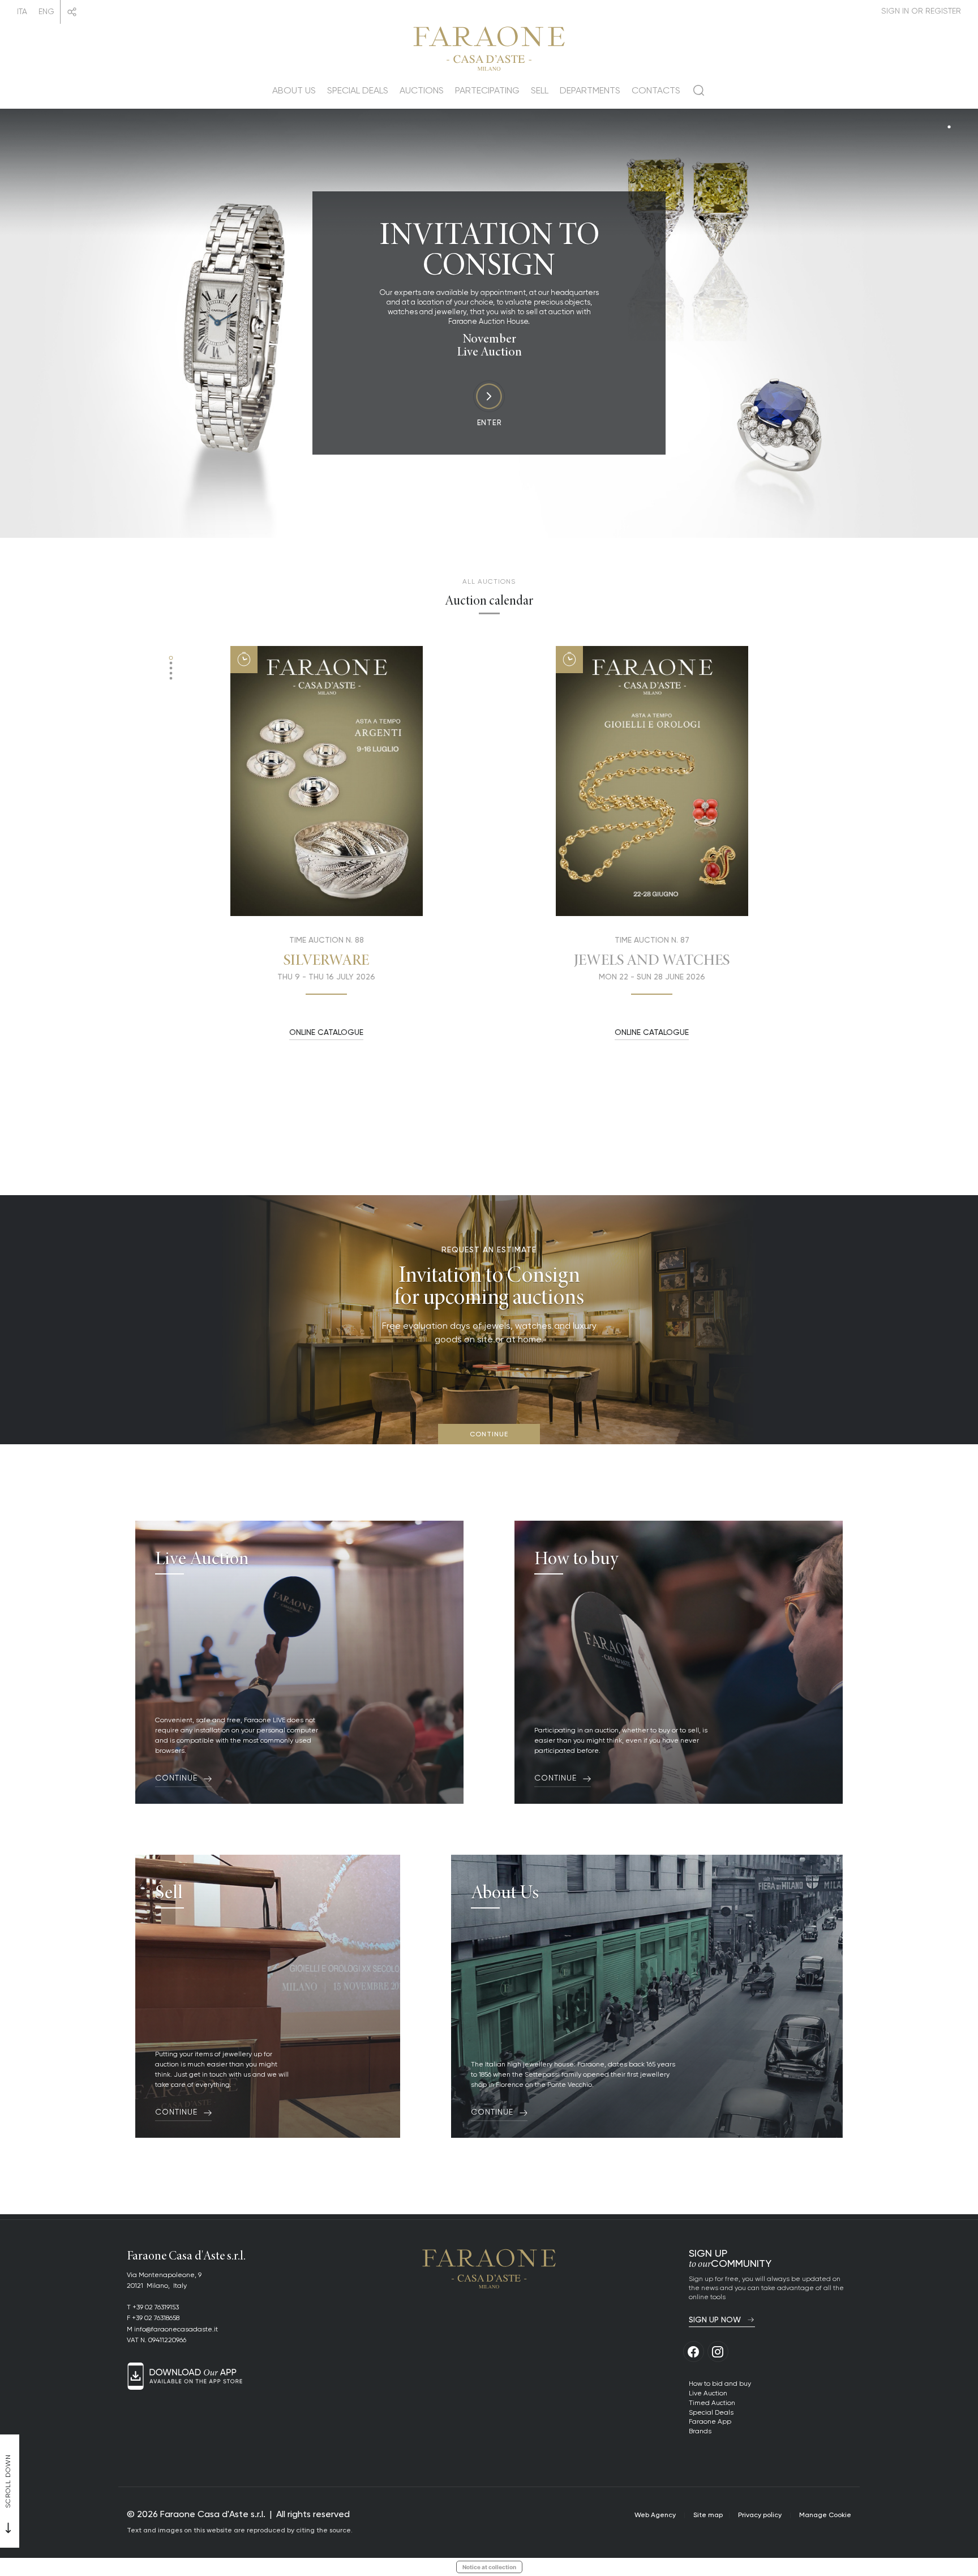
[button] (171, 658)
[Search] (699, 95)
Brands (700, 2431)
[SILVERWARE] (327, 781)
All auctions (489, 581)
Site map (708, 2515)
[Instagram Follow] (718, 2352)
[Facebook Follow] (694, 2352)
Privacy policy (760, 2515)
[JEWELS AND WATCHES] (652, 781)
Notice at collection (489, 2567)
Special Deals (711, 2412)
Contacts (656, 90)
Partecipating (487, 90)
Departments (590, 90)
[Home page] (489, 47)
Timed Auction (712, 2402)
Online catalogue (326, 1032)
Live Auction (708, 2393)
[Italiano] (22, 12)
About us (294, 90)
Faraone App (710, 2421)
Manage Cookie (825, 2515)
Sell (540, 90)
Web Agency (655, 2515)
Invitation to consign (489, 249)
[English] (46, 12)
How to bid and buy (720, 2383)
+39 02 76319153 (156, 2307)
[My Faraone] (921, 11)
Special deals (358, 90)
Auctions (422, 90)
